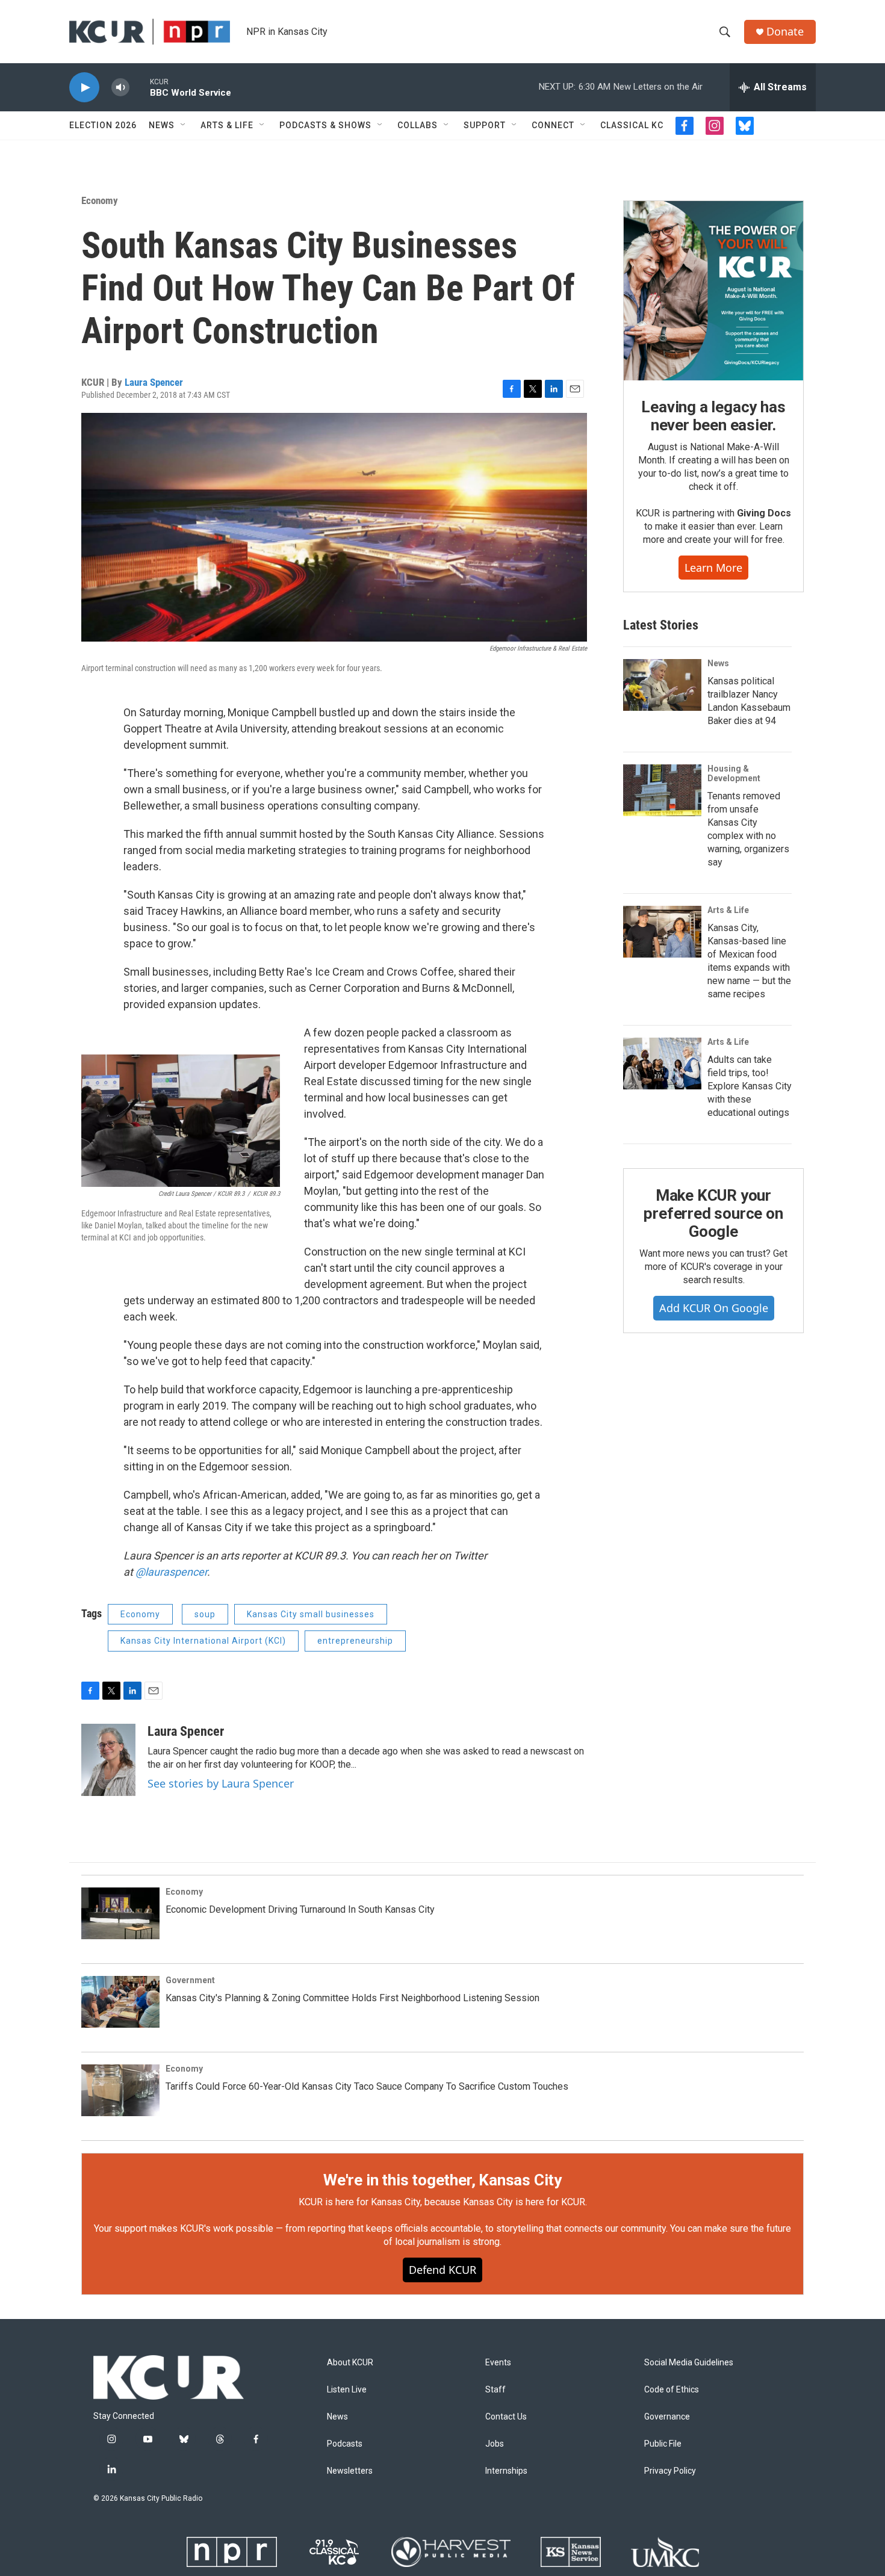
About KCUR (350, 2363)
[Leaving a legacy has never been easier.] (713, 291)
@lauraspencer (171, 1572)
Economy (100, 200)
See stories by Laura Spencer (221, 1783)
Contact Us (506, 2417)
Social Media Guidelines (689, 2363)
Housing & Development (734, 773)
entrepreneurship (355, 1641)
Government (190, 1980)
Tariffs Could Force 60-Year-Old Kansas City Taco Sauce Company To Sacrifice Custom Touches (367, 2086)
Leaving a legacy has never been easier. (713, 416)
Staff (495, 2390)
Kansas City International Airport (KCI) (203, 1641)
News (162, 125)
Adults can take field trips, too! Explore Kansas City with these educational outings (750, 1086)
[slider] (140, 87)
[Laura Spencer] (108, 1760)
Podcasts (345, 2444)
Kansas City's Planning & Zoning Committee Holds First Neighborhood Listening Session (352, 1998)
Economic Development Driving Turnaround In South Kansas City (300, 1909)
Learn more (713, 568)
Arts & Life (227, 125)
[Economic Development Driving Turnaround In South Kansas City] (120, 1913)
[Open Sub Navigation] (184, 125)
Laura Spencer (154, 382)
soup (205, 1614)
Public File (663, 2444)
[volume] (120, 88)
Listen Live (347, 2390)
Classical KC (632, 125)
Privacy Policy (670, 2471)
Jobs (495, 2444)
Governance (667, 2417)
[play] (84, 88)
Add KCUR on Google (714, 1308)
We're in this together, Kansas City (442, 2180)
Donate (785, 32)
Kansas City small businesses (311, 1614)
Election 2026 (103, 125)
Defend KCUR (442, 2270)
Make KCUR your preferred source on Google (713, 1213)
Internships (506, 2471)
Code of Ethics (672, 2390)
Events (498, 2363)
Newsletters (350, 2471)
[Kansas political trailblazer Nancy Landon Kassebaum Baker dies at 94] (662, 685)
